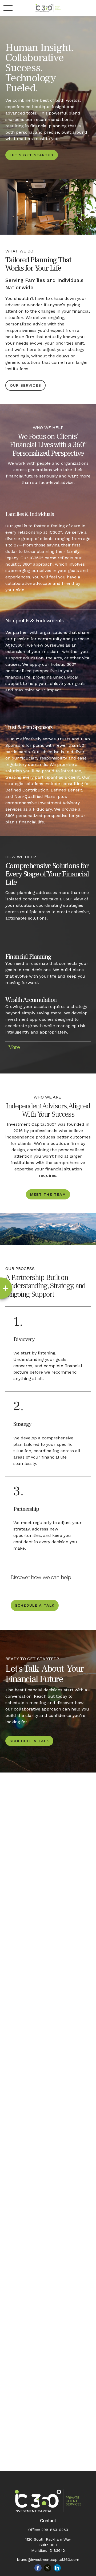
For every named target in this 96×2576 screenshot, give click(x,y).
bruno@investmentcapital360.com (48, 2559)
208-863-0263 (55, 2530)
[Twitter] (48, 2568)
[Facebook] (38, 2568)
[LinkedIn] (57, 2568)
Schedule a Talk (35, 1605)
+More (13, 1047)
